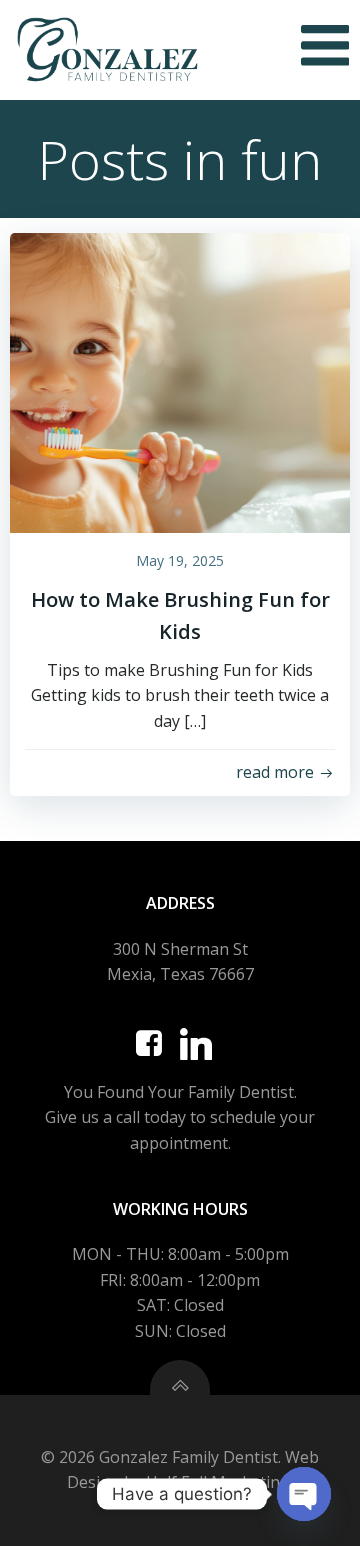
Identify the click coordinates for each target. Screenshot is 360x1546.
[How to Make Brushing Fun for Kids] (180, 381)
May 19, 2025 (180, 560)
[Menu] (325, 47)
